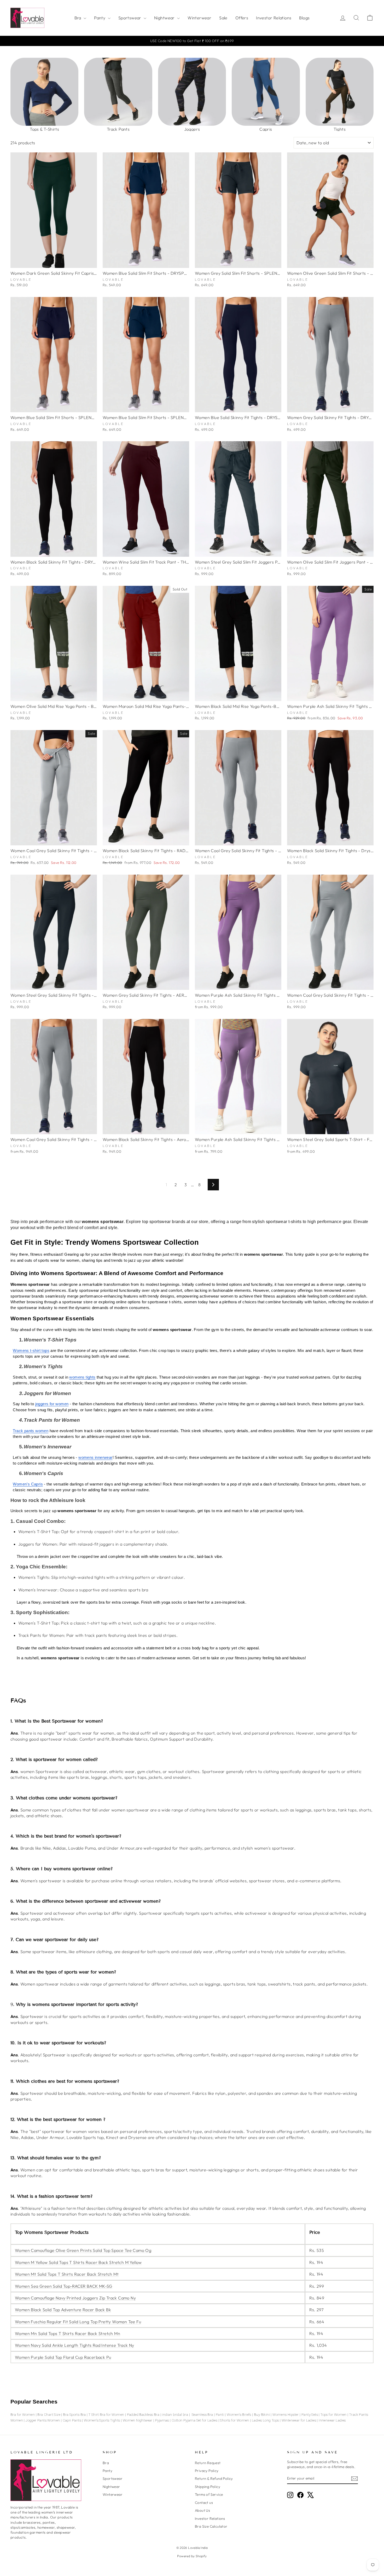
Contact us (204, 2503)
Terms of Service (209, 2494)
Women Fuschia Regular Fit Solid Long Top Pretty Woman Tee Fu (78, 2322)
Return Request (208, 2463)
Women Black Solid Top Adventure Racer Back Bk (63, 2310)
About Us (202, 2510)
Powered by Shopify (192, 2556)
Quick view (54, 262)
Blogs (304, 18)
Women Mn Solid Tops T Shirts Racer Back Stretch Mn (68, 2333)
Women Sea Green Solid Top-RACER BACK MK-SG (64, 2286)
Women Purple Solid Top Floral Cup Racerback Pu (63, 2357)
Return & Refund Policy (214, 2479)
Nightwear (165, 18)
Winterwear (199, 18)
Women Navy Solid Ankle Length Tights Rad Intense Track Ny (75, 2345)
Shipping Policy (208, 2487)
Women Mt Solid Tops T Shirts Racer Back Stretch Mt (67, 2274)
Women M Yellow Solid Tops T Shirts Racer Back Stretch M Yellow (78, 2262)
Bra (78, 18)
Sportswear (130, 18)
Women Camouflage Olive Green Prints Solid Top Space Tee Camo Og (83, 2250)
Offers (242, 18)
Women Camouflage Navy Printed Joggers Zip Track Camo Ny (75, 2298)
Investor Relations (274, 18)
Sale (223, 18)
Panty (100, 18)
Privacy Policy (207, 2471)
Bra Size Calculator (211, 2526)
